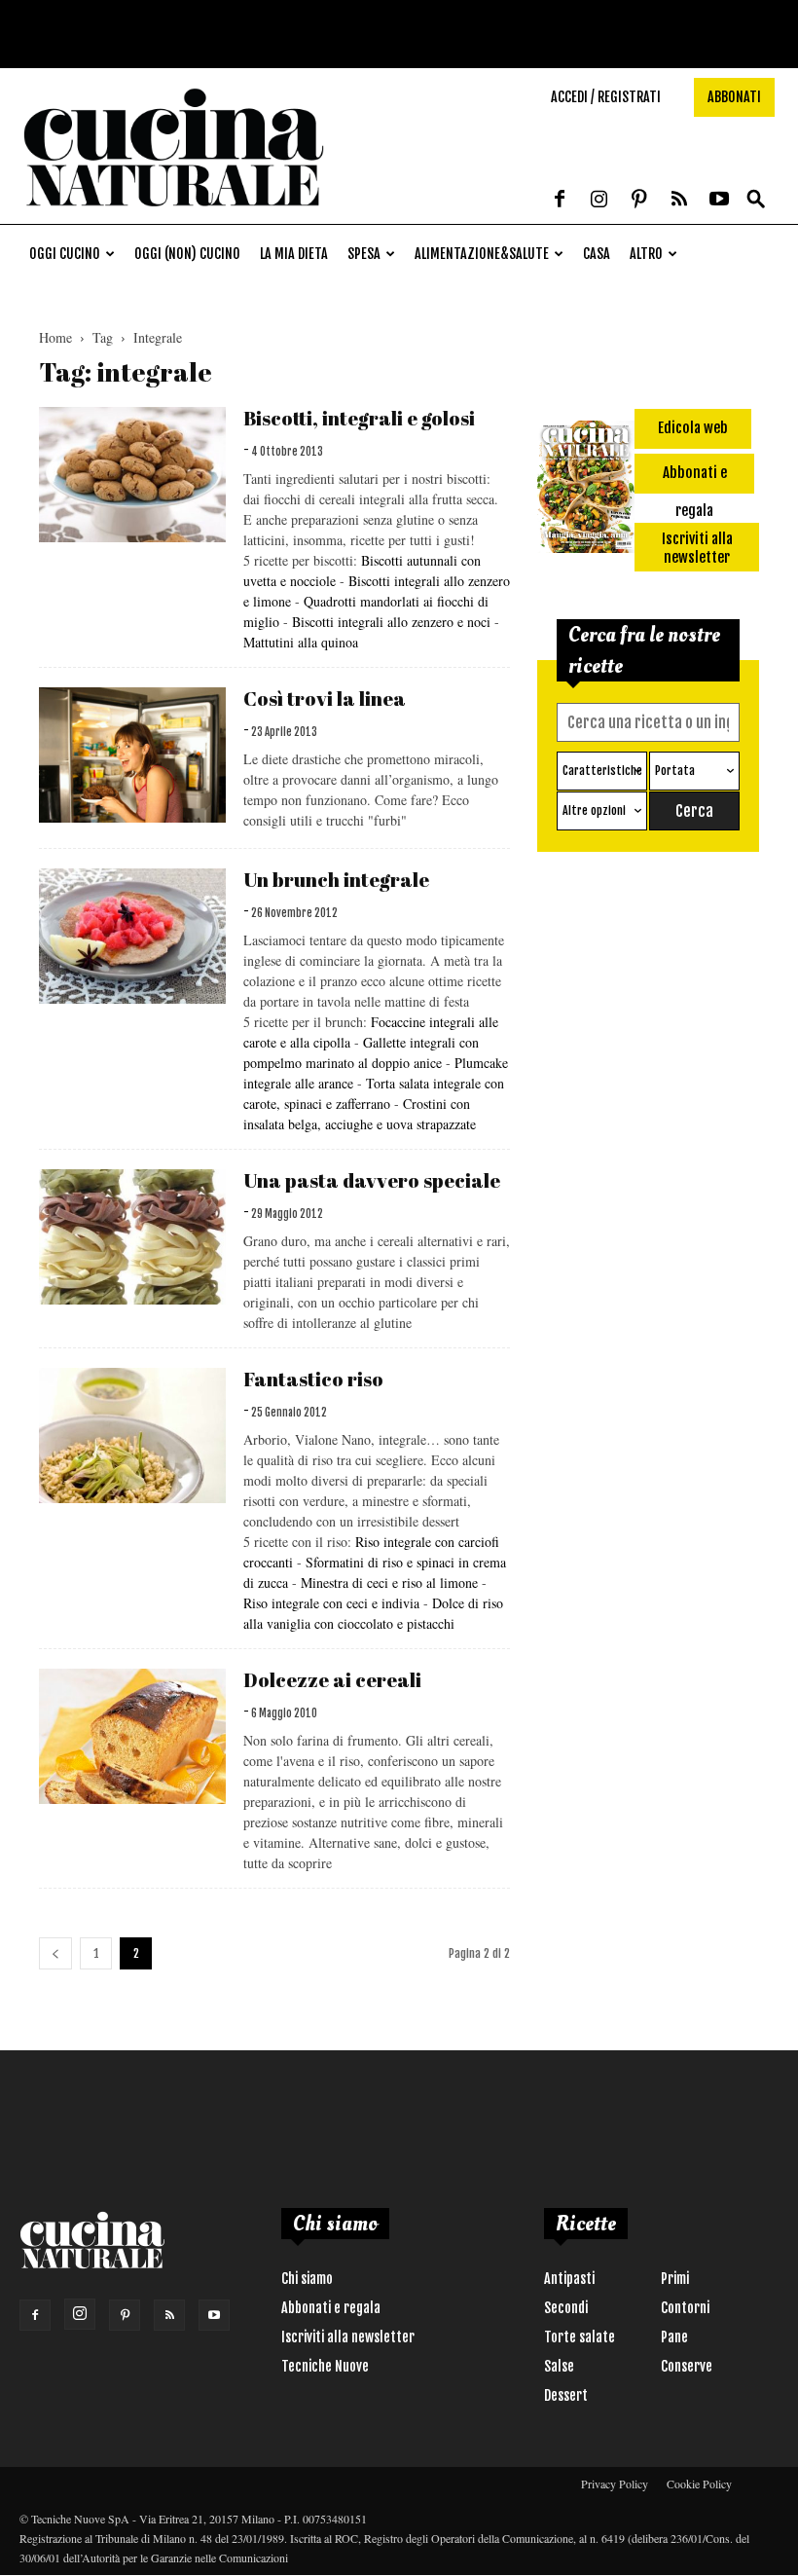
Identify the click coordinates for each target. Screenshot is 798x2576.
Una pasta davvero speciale (372, 1180)
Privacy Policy (615, 2484)
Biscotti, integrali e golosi (359, 418)
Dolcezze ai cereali (332, 1680)
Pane (674, 2337)
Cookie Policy (699, 2484)
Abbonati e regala (331, 2308)
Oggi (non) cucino (187, 254)
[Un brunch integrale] (132, 936)
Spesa (364, 254)
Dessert (566, 2395)
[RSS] (679, 201)
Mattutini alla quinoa (301, 642)
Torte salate (580, 2337)
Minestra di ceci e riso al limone (389, 1582)
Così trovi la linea (325, 699)
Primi (675, 2279)
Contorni (685, 2308)
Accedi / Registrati (606, 97)
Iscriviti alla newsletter (348, 2337)
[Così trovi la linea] (132, 755)
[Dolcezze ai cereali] (132, 1736)
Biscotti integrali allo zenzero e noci (393, 622)
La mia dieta (294, 254)
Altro (646, 254)
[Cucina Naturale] (174, 214)
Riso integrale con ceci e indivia (333, 1603)
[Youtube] (719, 201)
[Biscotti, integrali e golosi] (132, 475)
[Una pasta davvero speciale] (132, 1237)
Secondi (566, 2308)
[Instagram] (599, 201)
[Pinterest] (639, 201)
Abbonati (734, 97)
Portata (675, 771)
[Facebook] (560, 201)
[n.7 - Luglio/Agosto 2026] (586, 490)
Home (55, 337)
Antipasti (569, 2279)
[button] (756, 200)
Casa (597, 254)
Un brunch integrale (336, 880)
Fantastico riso (313, 1379)
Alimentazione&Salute (482, 254)
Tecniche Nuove (325, 2366)
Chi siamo (307, 2279)
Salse (559, 2366)
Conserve (687, 2366)
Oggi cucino (65, 254)
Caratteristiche (602, 771)
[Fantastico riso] (132, 1435)
